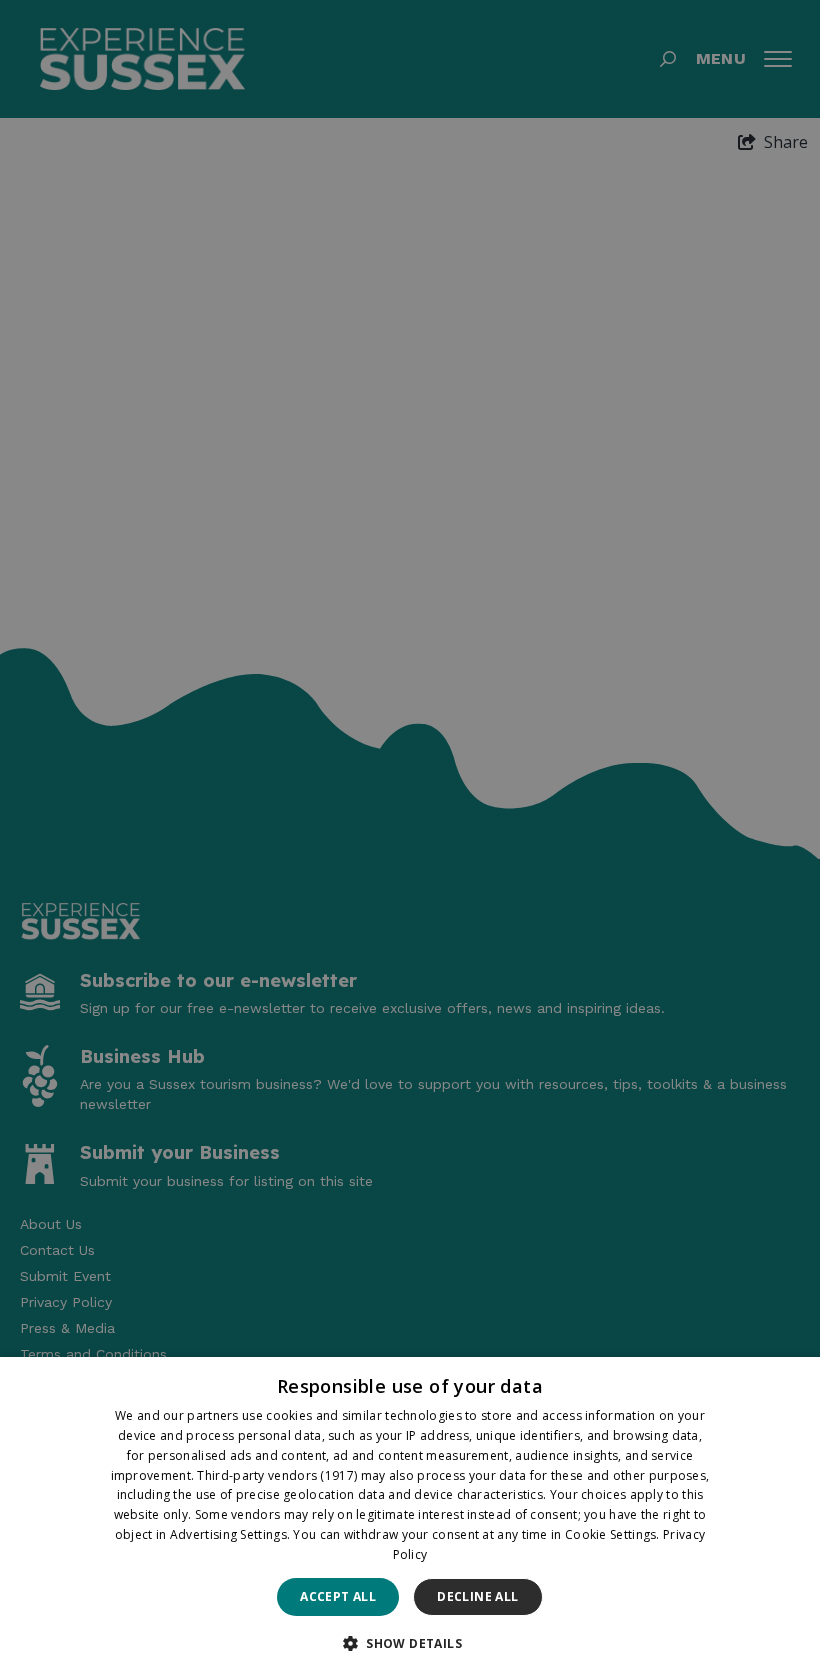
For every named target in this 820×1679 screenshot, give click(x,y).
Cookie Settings (611, 1534)
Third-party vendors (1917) (277, 1475)
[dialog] (410, 1518)
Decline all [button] (477, 1596)
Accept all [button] (338, 1596)
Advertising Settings (228, 1534)
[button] (410, 1643)
